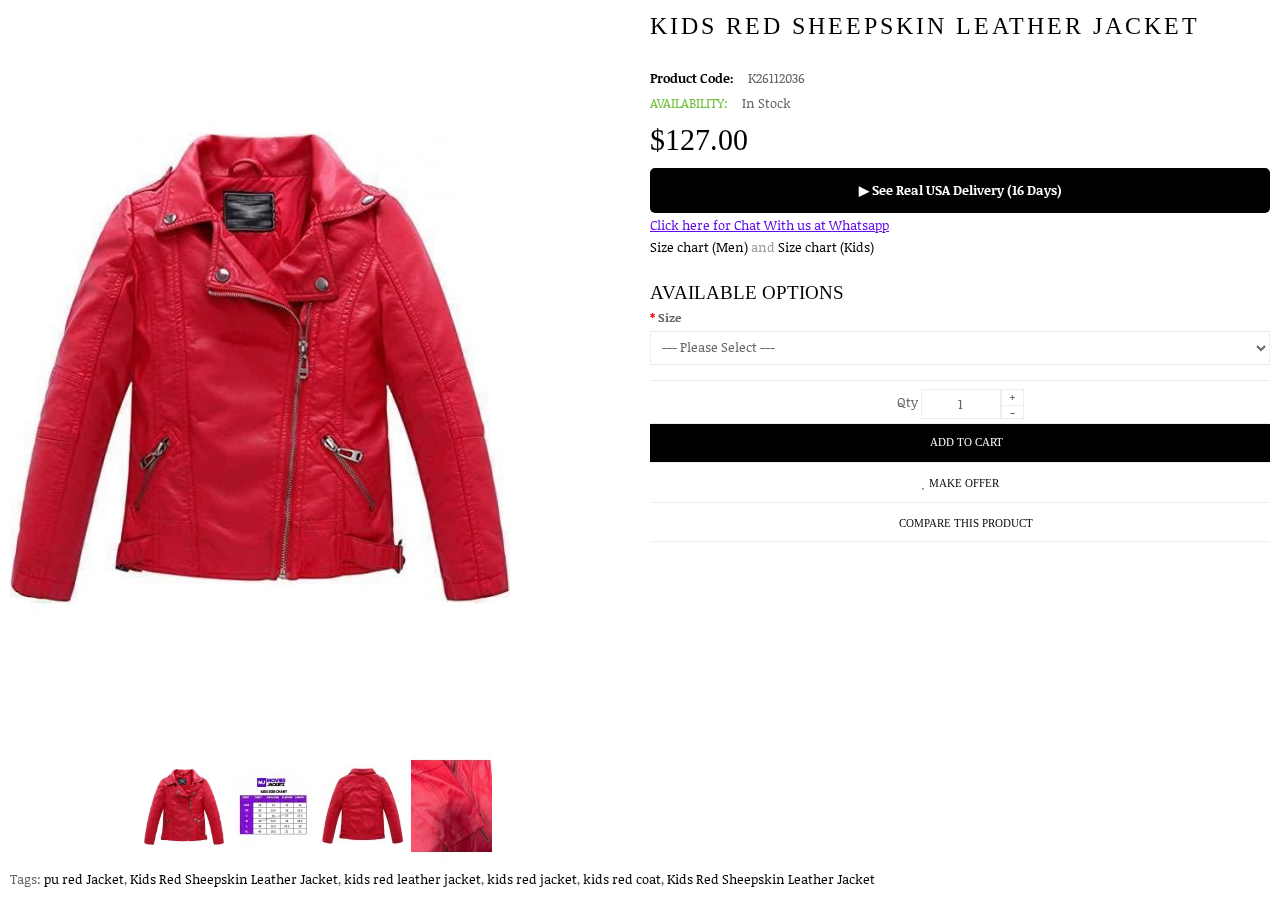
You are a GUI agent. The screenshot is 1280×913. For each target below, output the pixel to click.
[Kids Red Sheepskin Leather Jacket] (184, 807)
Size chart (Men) (699, 247)
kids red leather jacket (412, 879)
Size (669, 317)
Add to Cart (966, 442)
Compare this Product (966, 523)
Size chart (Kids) (826, 247)
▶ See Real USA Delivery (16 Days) (960, 190)
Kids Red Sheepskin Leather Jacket (234, 879)
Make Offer (964, 483)
